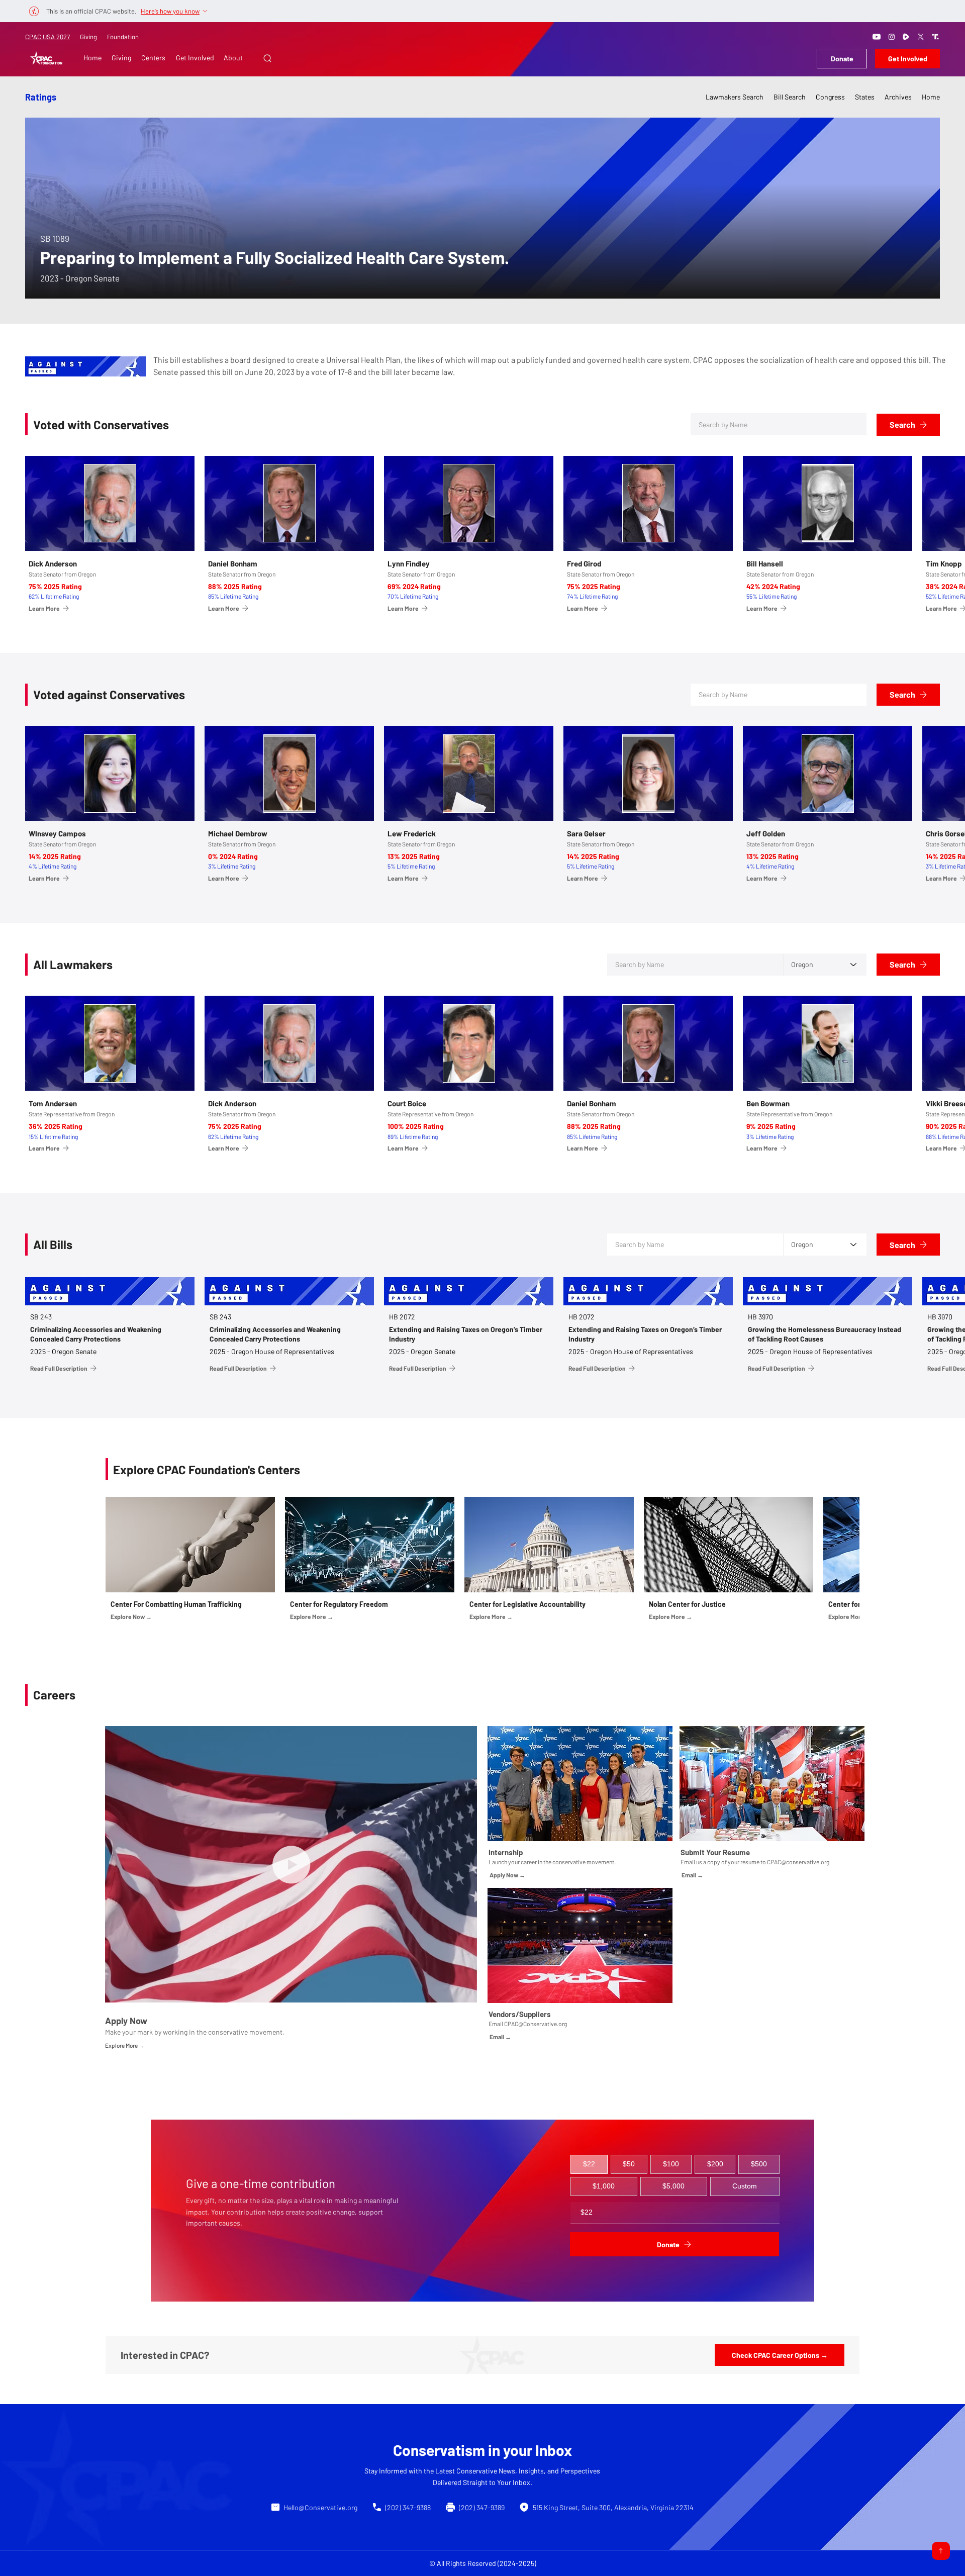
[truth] (935, 37)
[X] (921, 37)
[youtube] (877, 37)
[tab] (589, 2164)
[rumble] (906, 37)
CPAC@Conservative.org (536, 2024)
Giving (88, 37)
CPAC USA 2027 (47, 37)
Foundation (123, 37)
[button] (267, 58)
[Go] (941, 2551)
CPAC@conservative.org (798, 1862)
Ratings (41, 97)
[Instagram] (892, 37)
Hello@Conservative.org (320, 2507)
